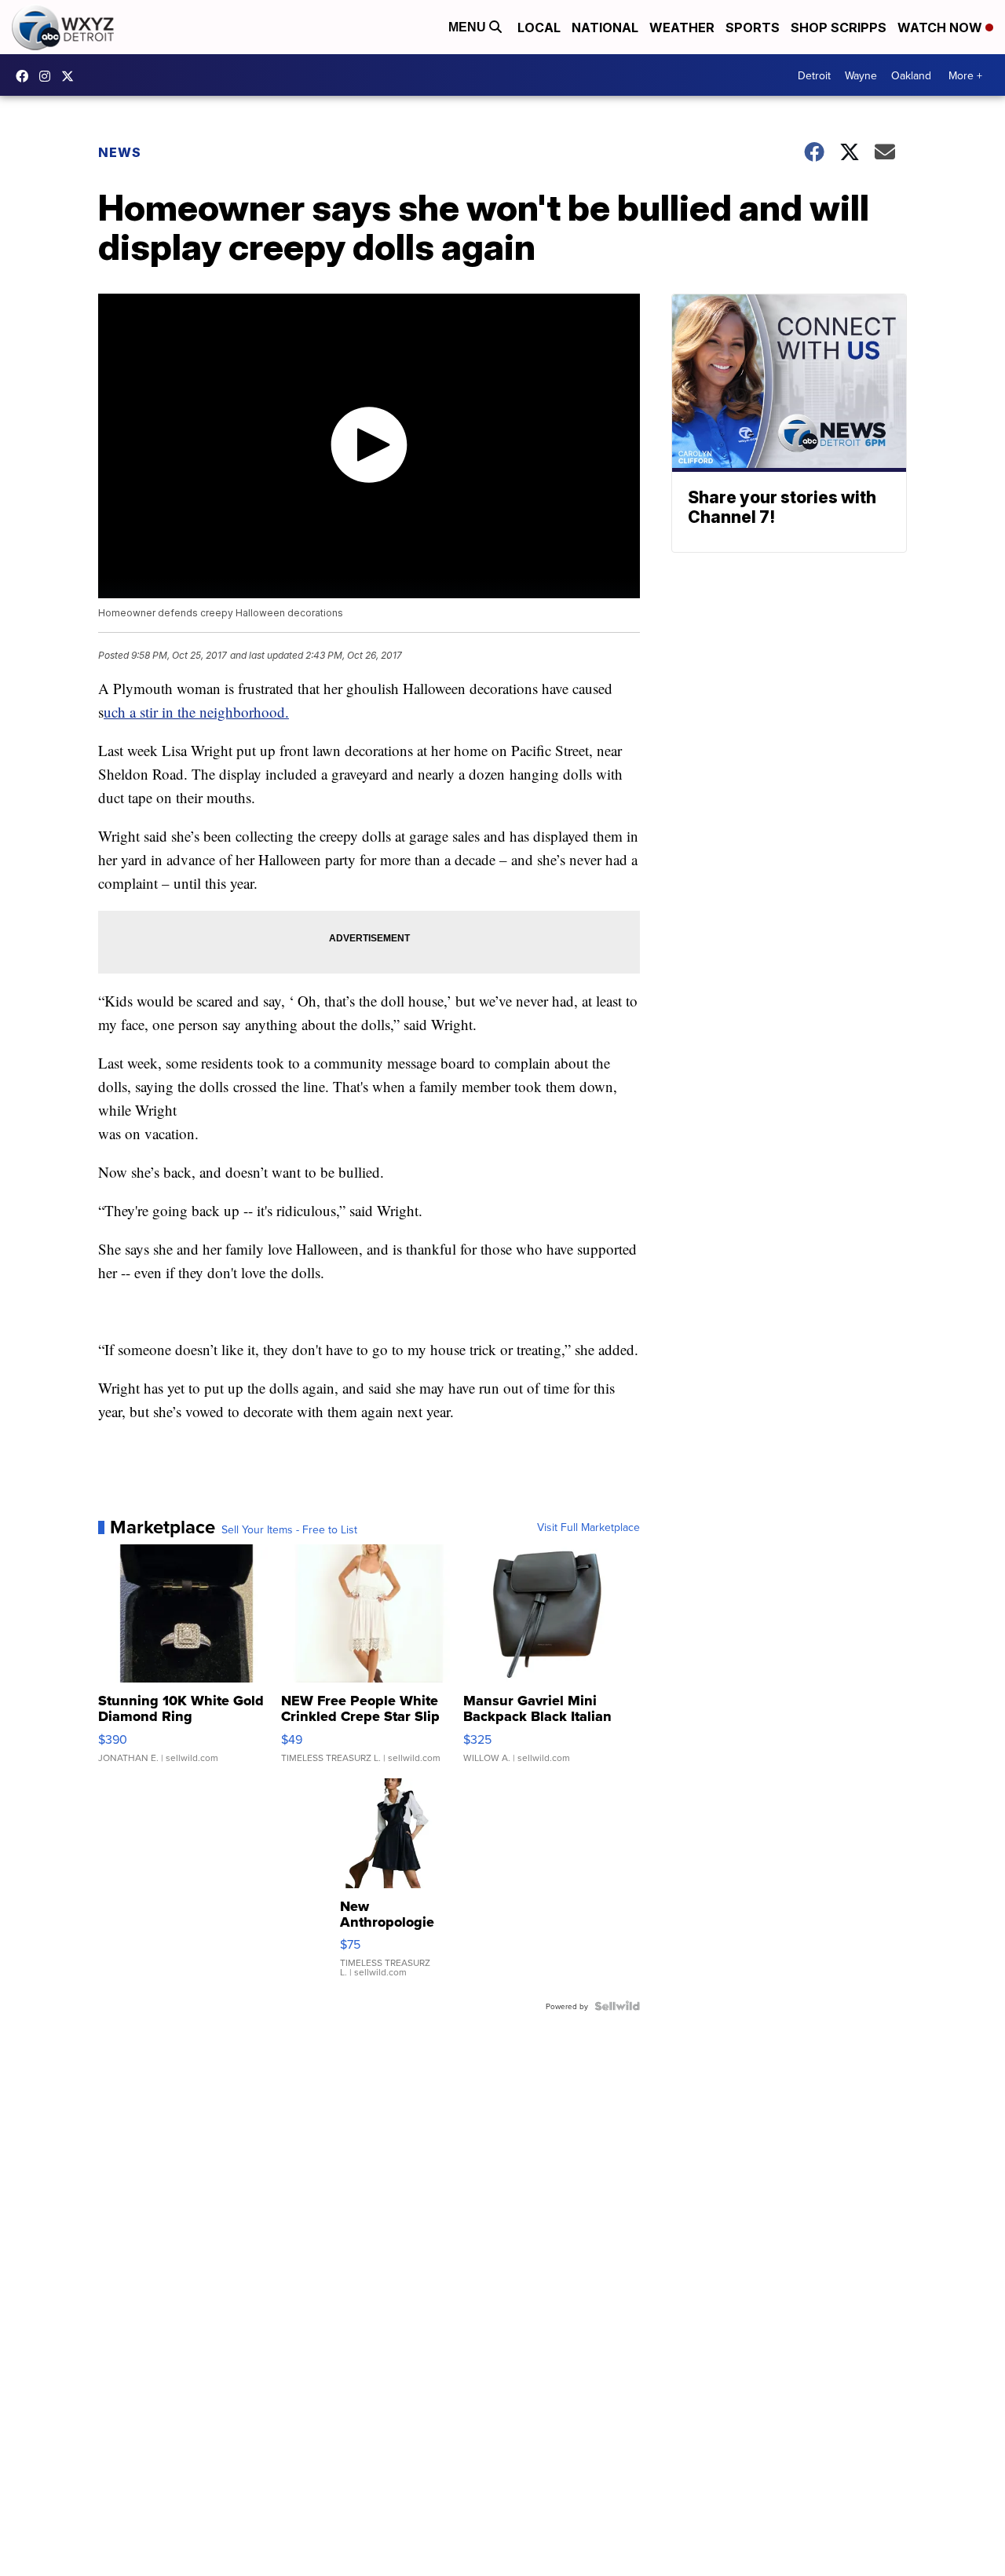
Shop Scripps (839, 27)
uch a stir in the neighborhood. (196, 712)
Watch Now (941, 27)
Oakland (911, 75)
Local (539, 27)
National (605, 27)
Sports (753, 27)
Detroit (814, 75)
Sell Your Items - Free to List (289, 1529)
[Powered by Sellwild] (617, 2006)
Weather (682, 27)
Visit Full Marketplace (588, 1527)
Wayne (861, 75)
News (120, 152)
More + (965, 75)
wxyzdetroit (26, 76)
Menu (469, 27)
